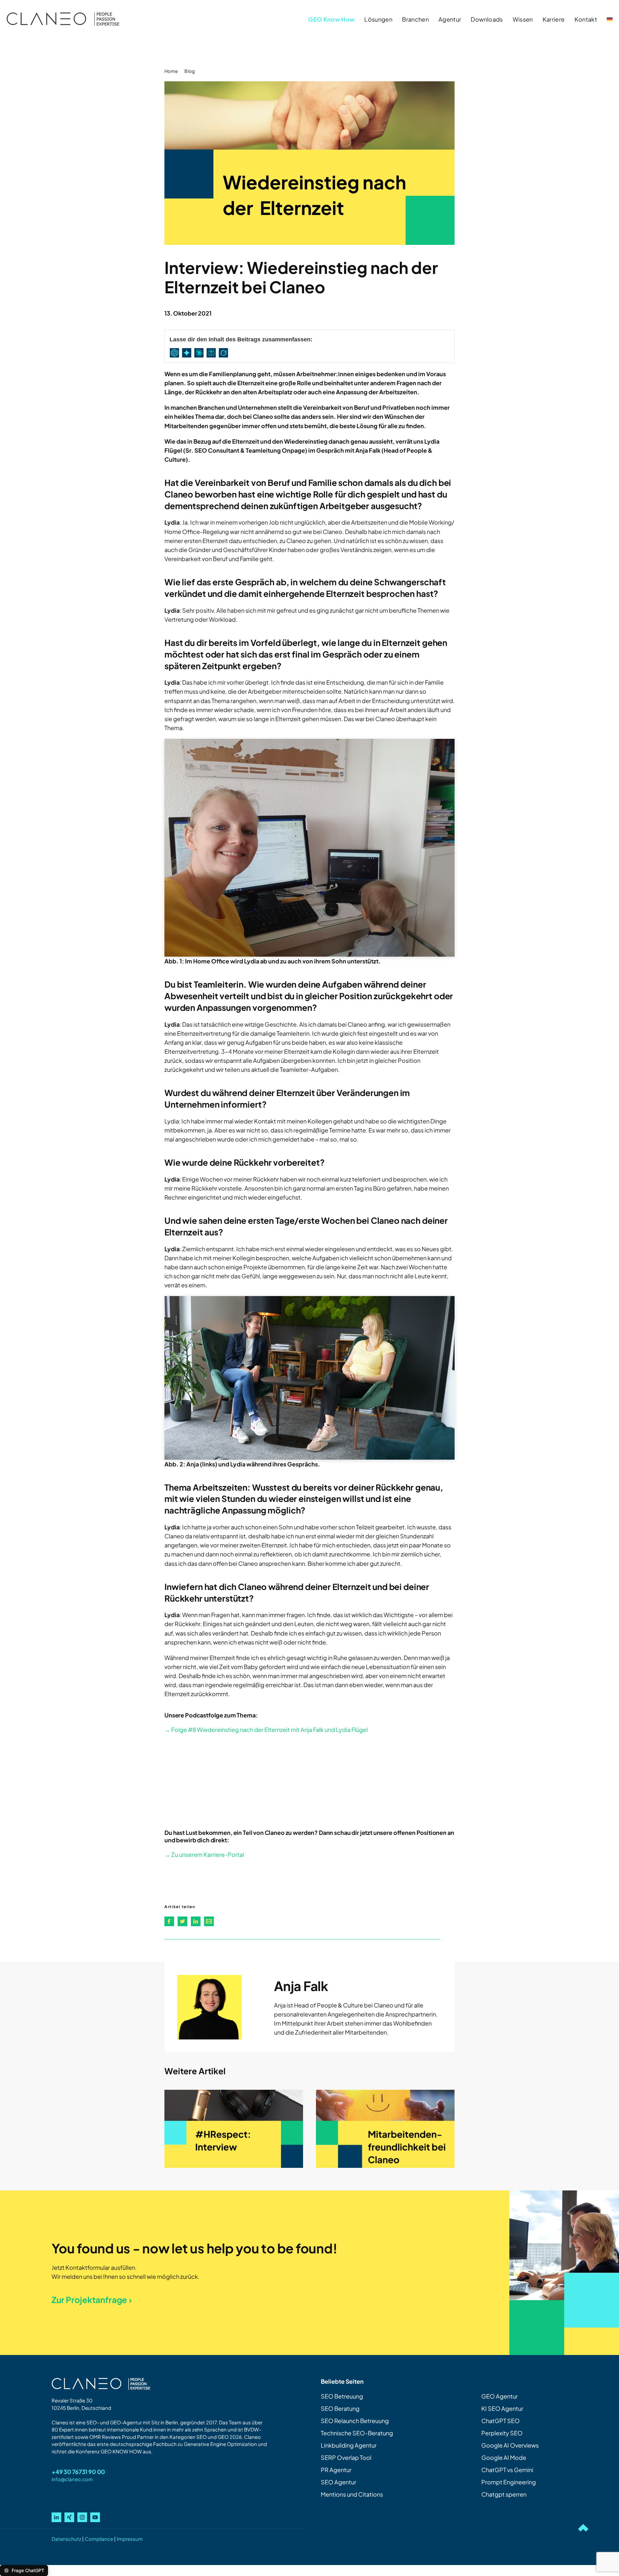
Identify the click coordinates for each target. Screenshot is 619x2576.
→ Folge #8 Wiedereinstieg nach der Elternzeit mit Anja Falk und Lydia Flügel (266, 1730)
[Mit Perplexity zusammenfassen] (212, 353)
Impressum (130, 2539)
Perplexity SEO (502, 2433)
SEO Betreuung (342, 2396)
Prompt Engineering (509, 2482)
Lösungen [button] (378, 19)
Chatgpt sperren (504, 2494)
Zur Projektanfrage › (92, 2300)
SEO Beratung (340, 2408)
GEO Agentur (500, 2396)
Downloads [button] (487, 19)
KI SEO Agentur (502, 2408)
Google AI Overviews (510, 2445)
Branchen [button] (415, 19)
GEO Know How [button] (331, 19)
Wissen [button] (523, 19)
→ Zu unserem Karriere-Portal (204, 1854)
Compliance (99, 2539)
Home (171, 71)
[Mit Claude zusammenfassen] (200, 353)
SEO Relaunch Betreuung (355, 2421)
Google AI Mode (504, 2457)
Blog (190, 71)
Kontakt (586, 19)
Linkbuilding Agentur (349, 2445)
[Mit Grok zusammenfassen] (225, 353)
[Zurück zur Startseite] (63, 19)
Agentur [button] (450, 19)
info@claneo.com (72, 2479)
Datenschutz (66, 2539)
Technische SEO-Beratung (357, 2433)
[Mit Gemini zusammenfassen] (188, 353)
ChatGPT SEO (501, 2421)
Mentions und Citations (352, 2494)
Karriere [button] (554, 19)
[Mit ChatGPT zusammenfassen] (176, 353)
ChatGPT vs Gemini (507, 2470)
